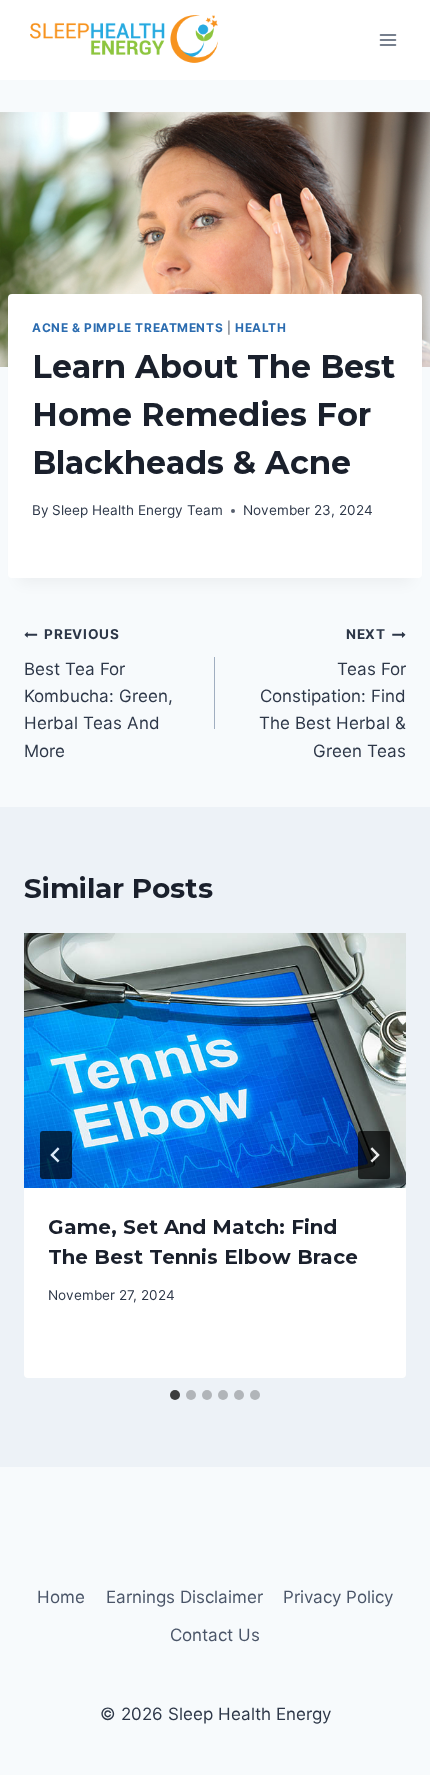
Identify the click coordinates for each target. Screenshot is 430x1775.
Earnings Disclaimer (184, 1597)
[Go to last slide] (56, 1155)
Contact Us (215, 1635)
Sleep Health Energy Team (137, 510)
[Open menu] (387, 39)
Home (61, 1597)
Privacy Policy (338, 1597)
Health (261, 327)
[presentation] (215, 1060)
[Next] (374, 1155)
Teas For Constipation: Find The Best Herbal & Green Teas (332, 693)
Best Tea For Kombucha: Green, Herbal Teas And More (98, 693)
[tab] (175, 1395)
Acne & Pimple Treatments (127, 327)
